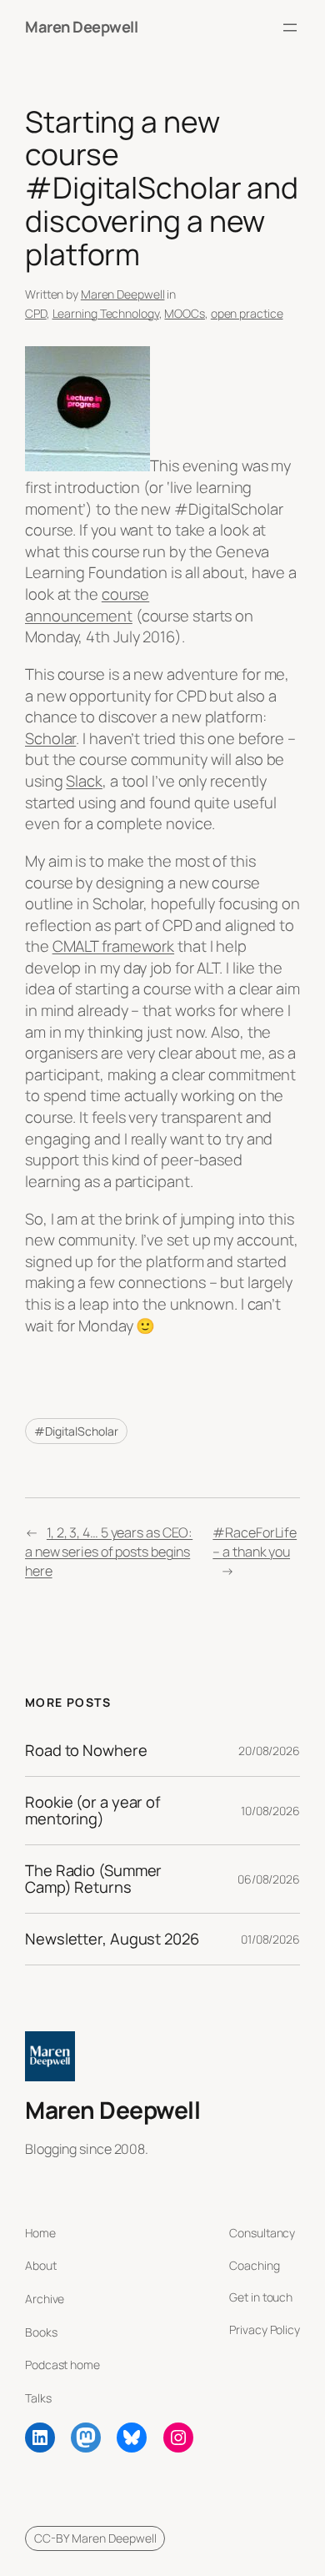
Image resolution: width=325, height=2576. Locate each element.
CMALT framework (114, 946)
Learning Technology (106, 313)
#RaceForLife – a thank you (255, 1542)
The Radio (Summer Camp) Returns (93, 1879)
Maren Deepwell (81, 27)
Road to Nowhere (86, 1751)
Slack (84, 781)
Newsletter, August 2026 (112, 1939)
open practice (247, 313)
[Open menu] (290, 28)
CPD (36, 313)
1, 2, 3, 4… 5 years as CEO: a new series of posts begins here (109, 1551)
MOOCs (185, 313)
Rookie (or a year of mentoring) (92, 1811)
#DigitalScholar (76, 1431)
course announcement (87, 605)
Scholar (50, 738)
